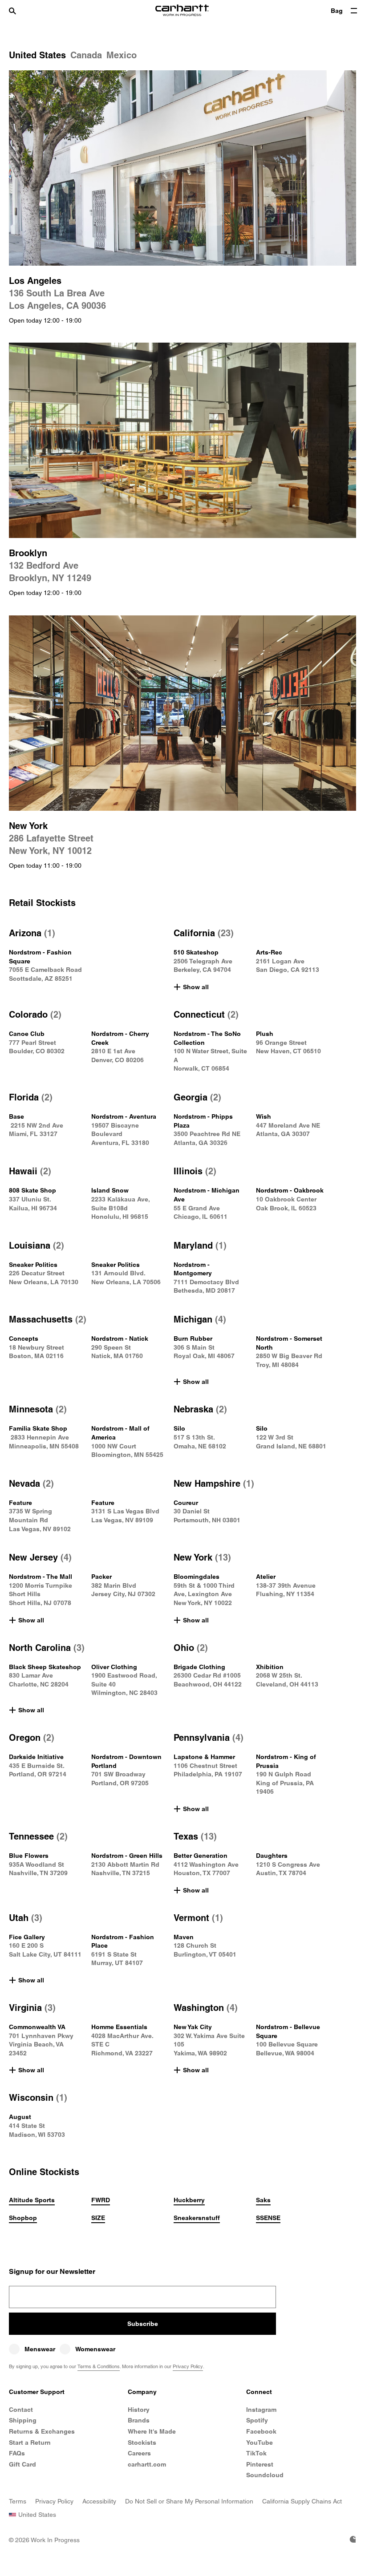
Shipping (23, 2420)
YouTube (260, 2443)
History (139, 2410)
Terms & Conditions (99, 2366)
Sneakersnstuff (197, 2218)
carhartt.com (147, 2464)
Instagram (261, 2410)
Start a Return (30, 2443)
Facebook (261, 2431)
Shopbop (23, 2218)
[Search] (21, 11)
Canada (86, 55)
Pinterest (260, 2464)
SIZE (98, 2218)
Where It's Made (152, 2431)
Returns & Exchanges (42, 2431)
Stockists (142, 2443)
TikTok (256, 2453)
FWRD (101, 2200)
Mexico (122, 55)
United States (37, 55)
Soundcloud (265, 2475)
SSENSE (268, 2218)
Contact (21, 2410)
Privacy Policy (188, 2366)
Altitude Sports (32, 2200)
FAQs (17, 2453)
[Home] (182, 11)
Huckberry (189, 2200)
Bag (337, 11)
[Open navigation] (354, 11)
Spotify (257, 2420)
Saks (263, 2200)
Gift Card (22, 2464)
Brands (139, 2420)
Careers (139, 2453)
